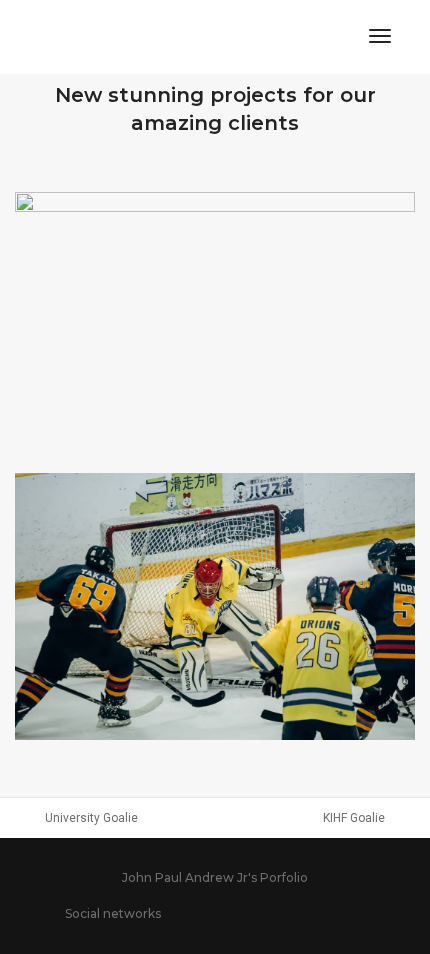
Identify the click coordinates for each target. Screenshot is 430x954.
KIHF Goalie (354, 818)
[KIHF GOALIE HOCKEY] (215, 325)
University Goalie (91, 818)
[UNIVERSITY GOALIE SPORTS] (215, 606)
